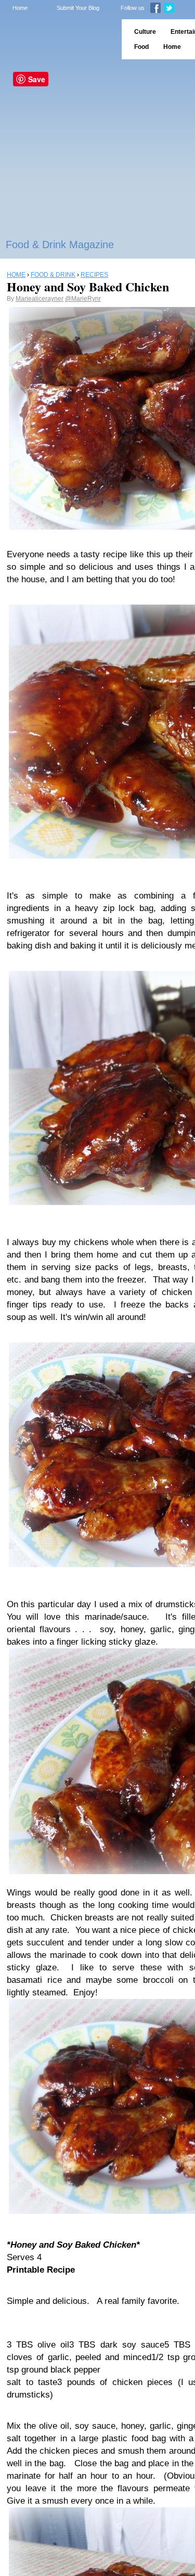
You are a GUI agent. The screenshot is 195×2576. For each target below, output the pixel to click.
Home (20, 8)
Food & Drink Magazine (60, 245)
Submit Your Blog (78, 8)
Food (141, 47)
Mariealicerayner (40, 299)
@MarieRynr (83, 299)
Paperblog (57, 39)
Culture (145, 32)
